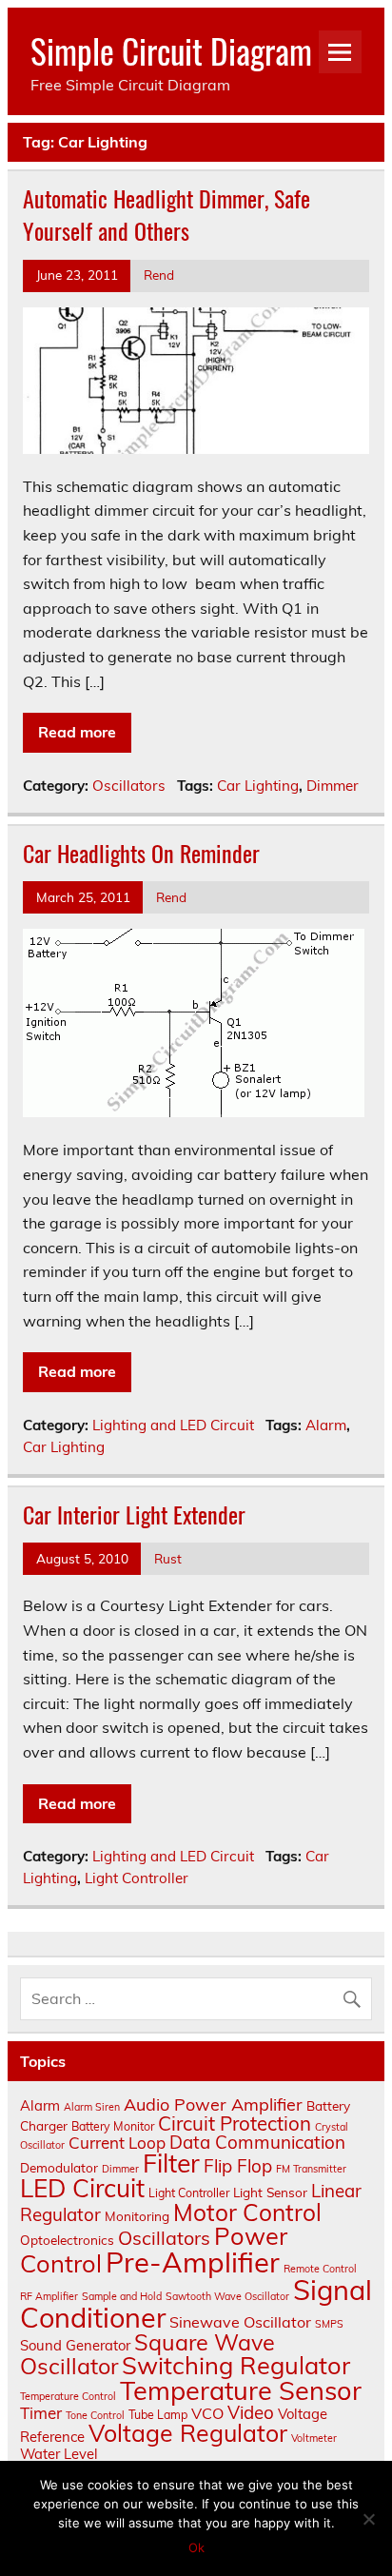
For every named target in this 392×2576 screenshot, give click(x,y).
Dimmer (333, 786)
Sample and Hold (122, 2296)
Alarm (326, 1425)
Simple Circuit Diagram (171, 50)
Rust (168, 1558)
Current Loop (117, 2143)
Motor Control (247, 2212)
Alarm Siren (92, 2107)
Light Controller (137, 1878)
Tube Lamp (158, 2415)
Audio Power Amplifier (213, 2104)
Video (251, 2412)
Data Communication (257, 2142)
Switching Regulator (236, 2365)
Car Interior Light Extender (134, 1514)
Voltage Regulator (188, 2433)
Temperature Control (68, 2396)
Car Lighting (258, 786)
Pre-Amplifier (193, 2262)
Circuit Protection (235, 2123)
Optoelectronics (67, 2240)
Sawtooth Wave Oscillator (227, 2296)
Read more (77, 732)
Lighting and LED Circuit (173, 1425)
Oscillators (129, 786)
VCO (207, 2413)
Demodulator (59, 2167)
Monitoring (137, 2216)
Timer (41, 2413)
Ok (196, 2547)
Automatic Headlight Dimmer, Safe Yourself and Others (167, 214)
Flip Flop (238, 2166)
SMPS (329, 2324)
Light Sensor (270, 2192)
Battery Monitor (113, 2126)
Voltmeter (314, 2438)
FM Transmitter (311, 2169)
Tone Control (95, 2415)
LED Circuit (82, 2188)
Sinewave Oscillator (240, 2322)
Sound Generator (75, 2345)
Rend (159, 275)
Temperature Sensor (241, 2390)
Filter (171, 2163)
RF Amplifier (49, 2296)
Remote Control (320, 2269)
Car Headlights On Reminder (141, 853)
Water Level (59, 2454)
